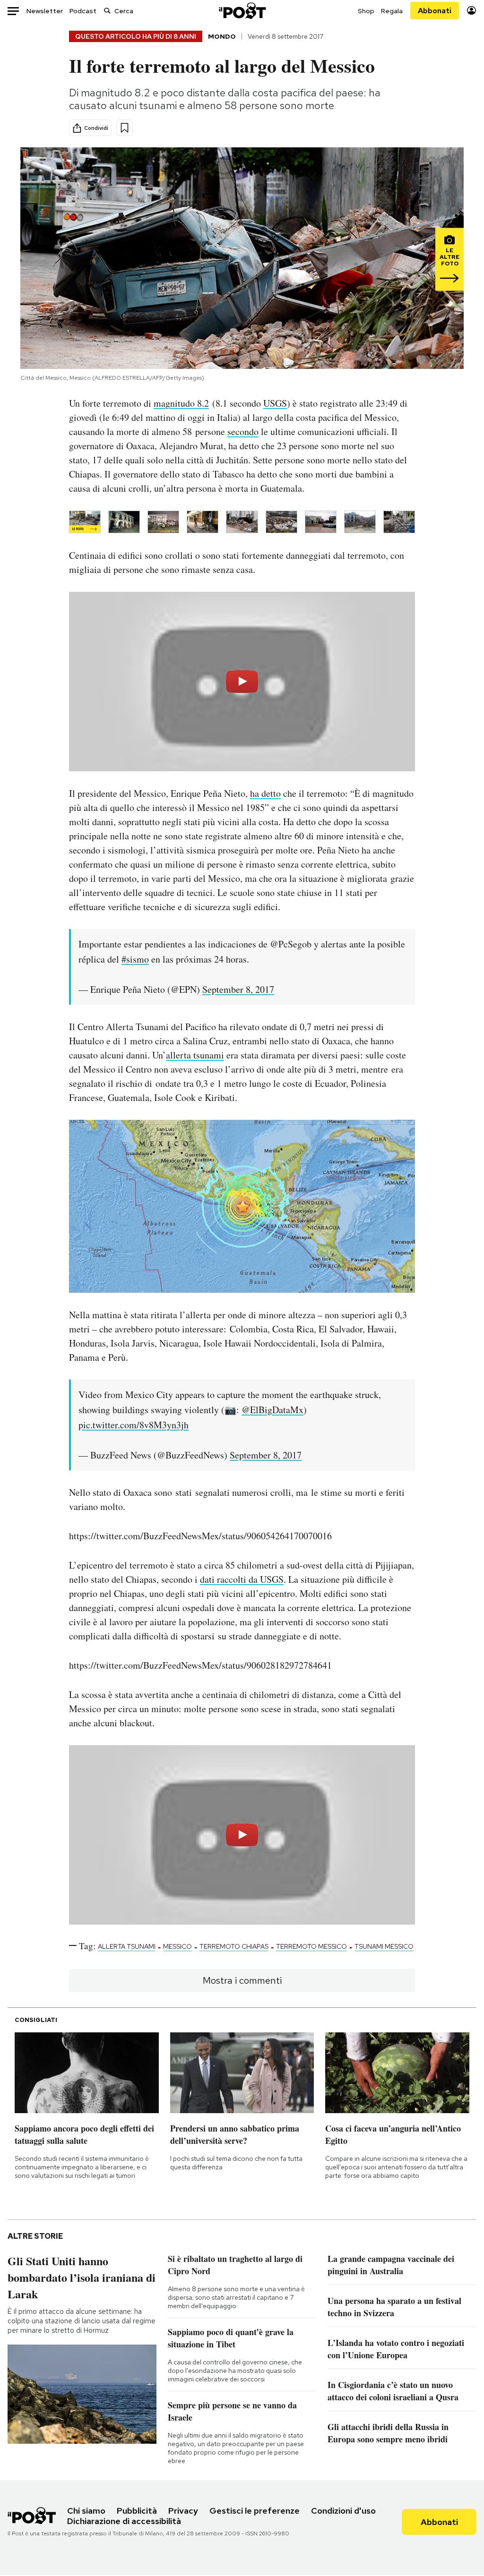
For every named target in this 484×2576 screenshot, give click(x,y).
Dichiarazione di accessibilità (124, 2521)
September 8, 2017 (238, 989)
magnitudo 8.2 (181, 403)
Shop (366, 11)
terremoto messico (311, 1946)
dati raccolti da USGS (242, 1579)
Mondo (222, 36)
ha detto (265, 793)
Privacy (183, 2511)
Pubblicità (137, 2511)
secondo (243, 431)
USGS (275, 403)
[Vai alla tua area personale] (471, 11)
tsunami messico (384, 1946)
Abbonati (435, 11)
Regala (392, 11)
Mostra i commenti (242, 1980)
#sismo (135, 959)
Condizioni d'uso (343, 2511)
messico (177, 1946)
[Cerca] (107, 11)
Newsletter (45, 11)
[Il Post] (242, 11)
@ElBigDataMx (272, 1410)
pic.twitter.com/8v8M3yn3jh (134, 1425)
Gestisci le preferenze (255, 2511)
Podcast (83, 11)
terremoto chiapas (234, 1946)
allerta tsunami (195, 1055)
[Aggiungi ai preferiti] (125, 128)
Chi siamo (86, 2511)
